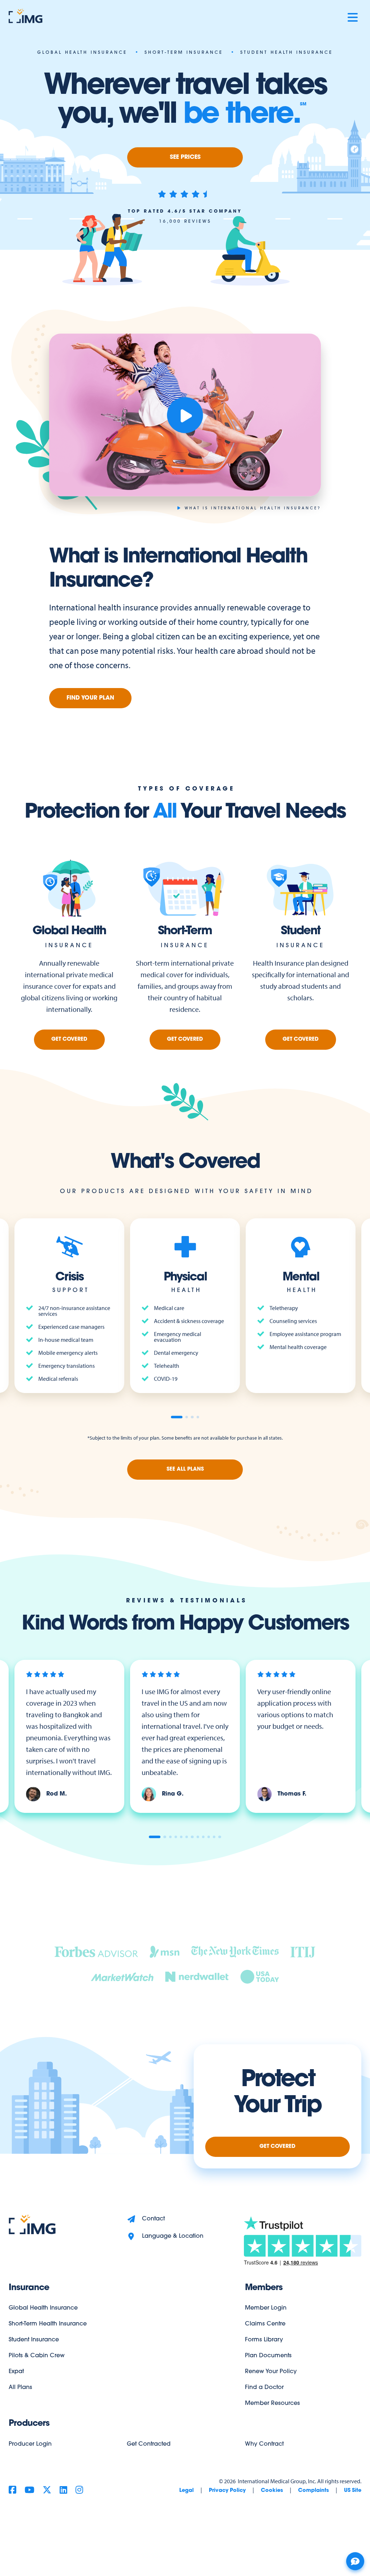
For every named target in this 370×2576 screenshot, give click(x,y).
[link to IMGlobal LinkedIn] (63, 2491)
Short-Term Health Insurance (48, 2324)
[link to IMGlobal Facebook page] (12, 2491)
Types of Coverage (186, 789)
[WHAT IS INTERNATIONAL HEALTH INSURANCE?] (185, 415)
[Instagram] (79, 2491)
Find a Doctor (264, 2388)
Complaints (313, 2491)
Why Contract (264, 2444)
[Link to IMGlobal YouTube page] (29, 2491)
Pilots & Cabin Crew (37, 2356)
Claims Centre (265, 2324)
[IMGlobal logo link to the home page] (32, 2225)
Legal (186, 2491)
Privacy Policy (227, 2491)
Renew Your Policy (271, 2372)
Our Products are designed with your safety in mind (187, 1192)
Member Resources (272, 2403)
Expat (16, 2372)
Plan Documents (268, 2356)
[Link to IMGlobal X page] (47, 2491)
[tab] (177, 1417)
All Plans (20, 2388)
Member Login (266, 2308)
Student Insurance (34, 2340)
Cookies (272, 2491)
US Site (353, 2491)
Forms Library (264, 2340)
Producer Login (30, 2444)
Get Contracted (149, 2444)
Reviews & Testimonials (187, 1601)
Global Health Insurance (43, 2308)
